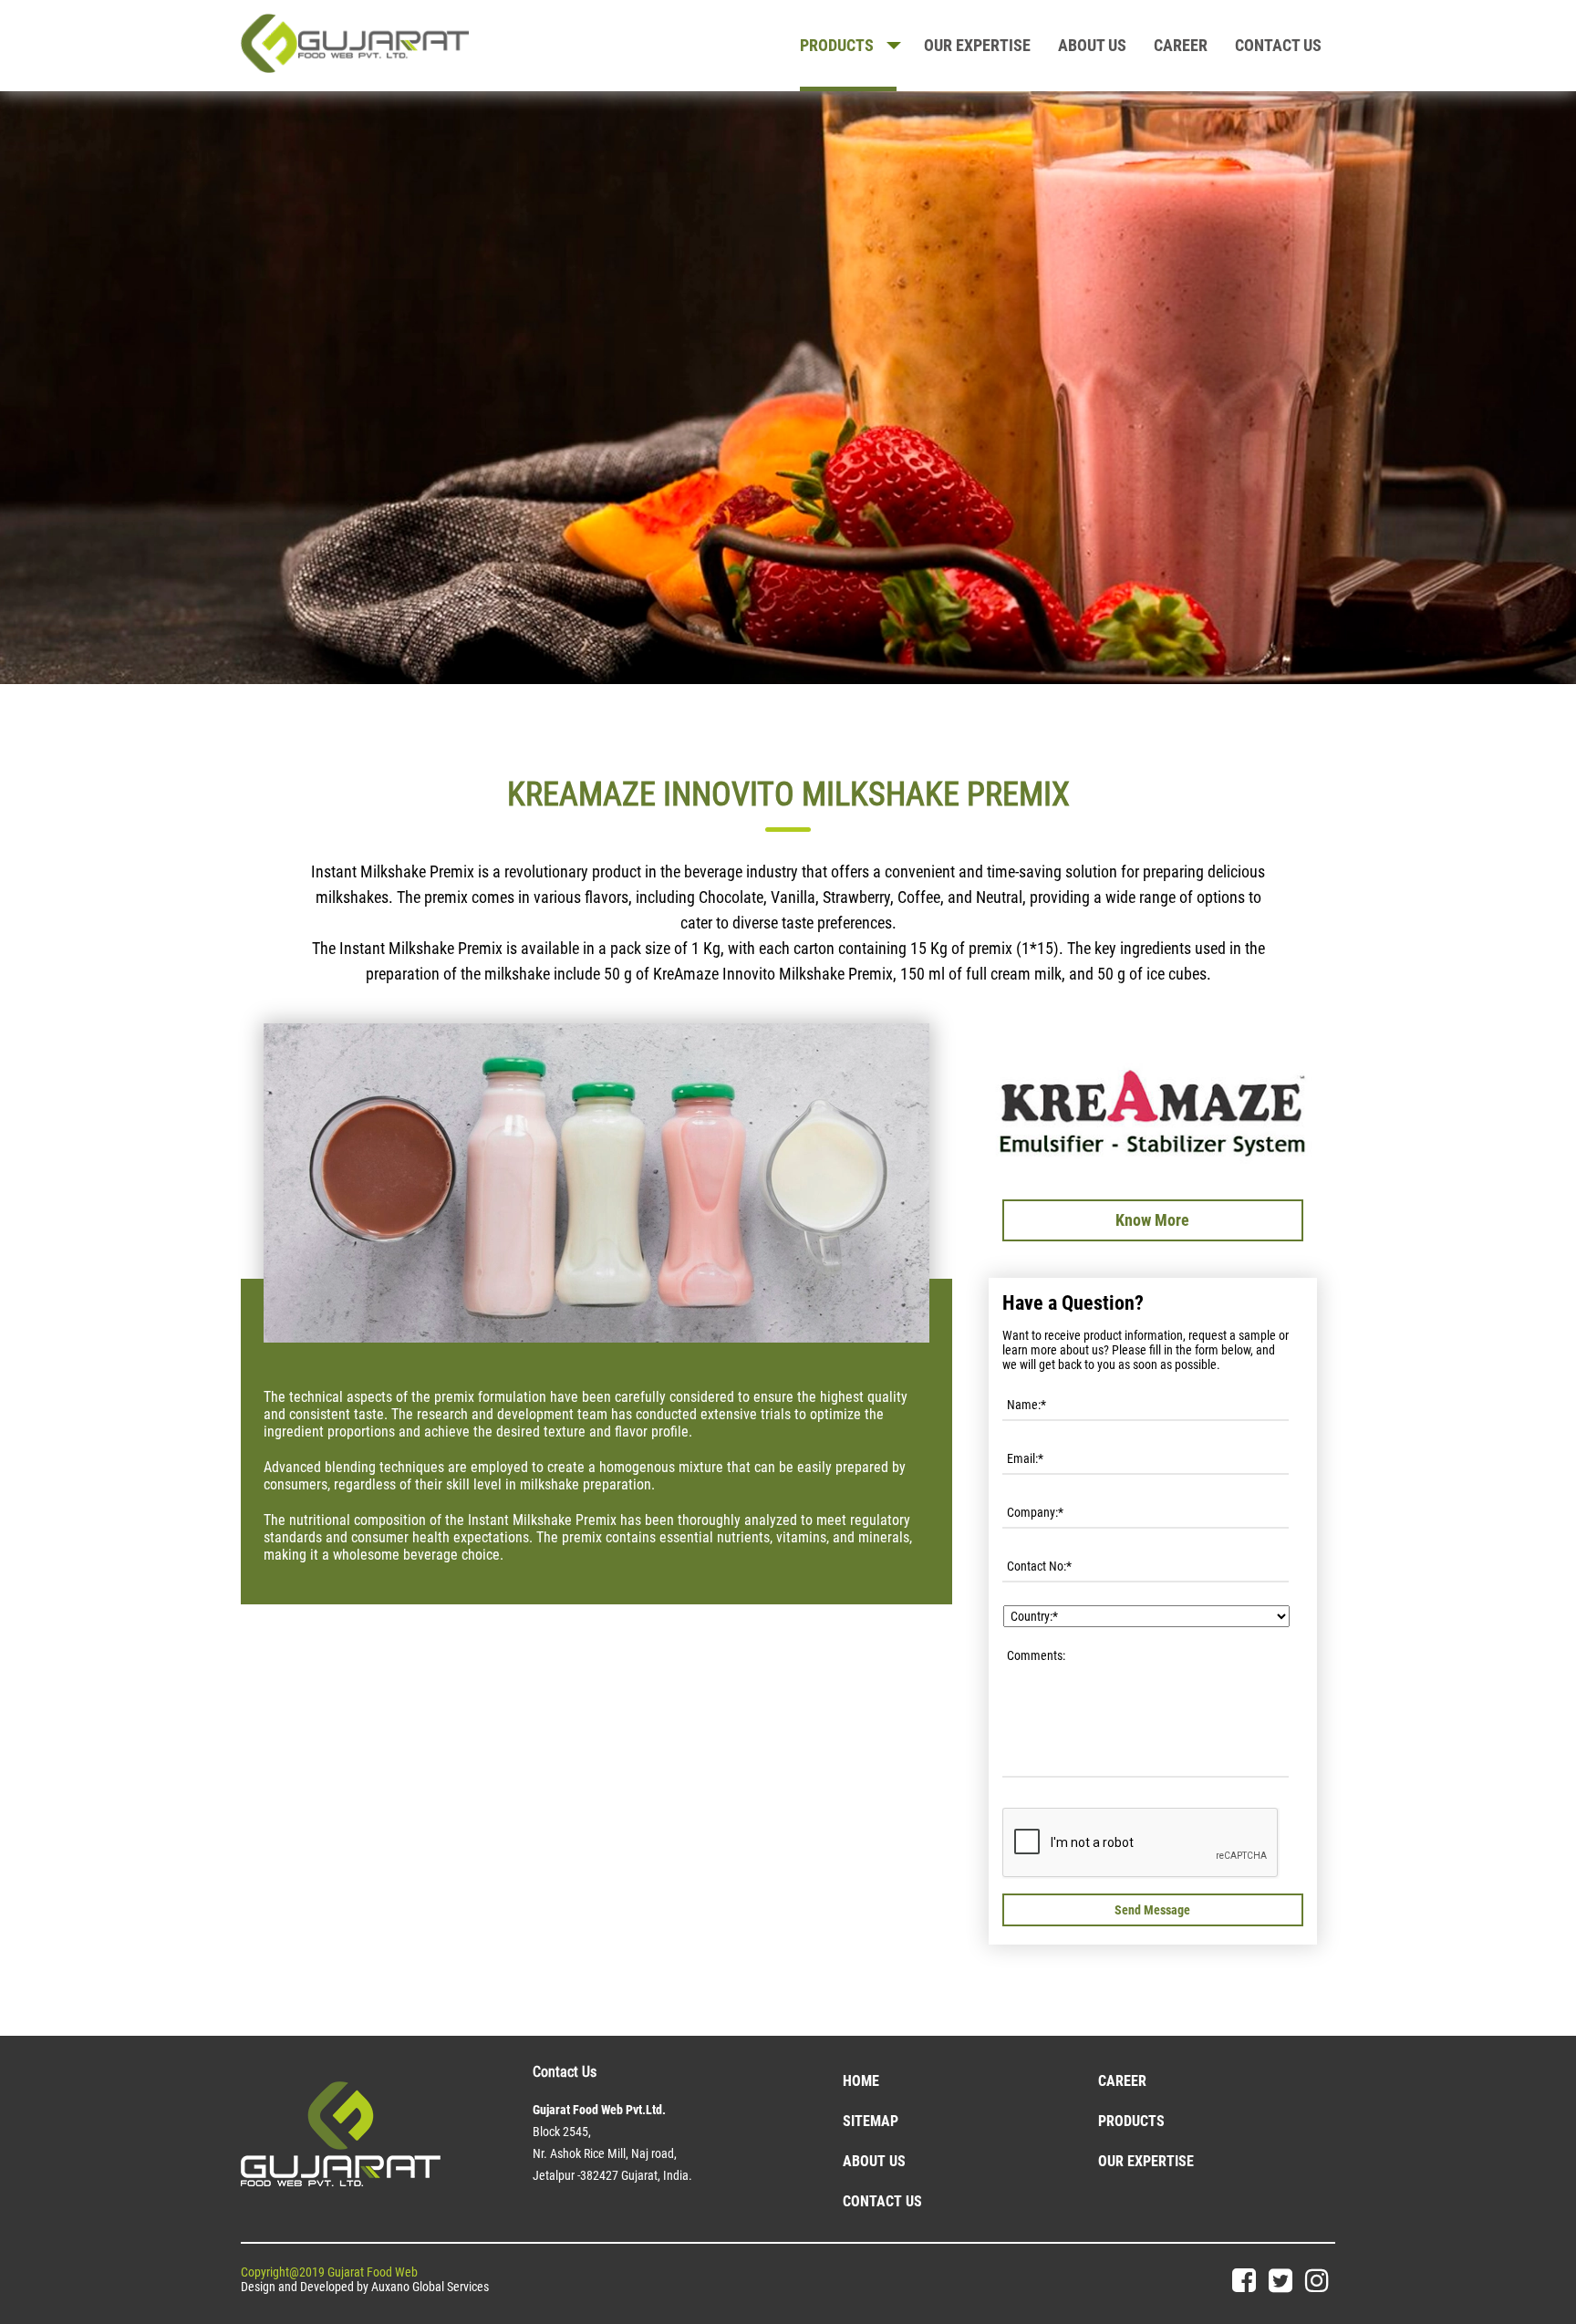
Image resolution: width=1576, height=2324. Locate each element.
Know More (1152, 1220)
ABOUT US (1092, 45)
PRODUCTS (837, 45)
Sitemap (871, 2121)
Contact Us (882, 2201)
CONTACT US (1278, 45)
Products (1131, 2121)
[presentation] (1141, 1843)
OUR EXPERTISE (977, 45)
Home (861, 2081)
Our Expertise (1146, 2161)
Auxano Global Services (430, 2287)
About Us (874, 2161)
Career (1181, 45)
